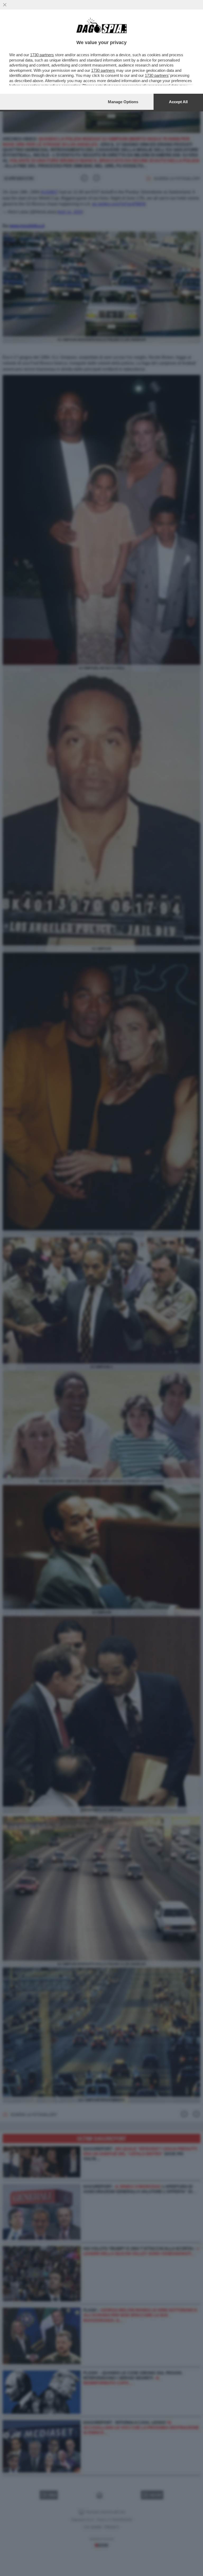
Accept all (178, 102)
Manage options (123, 102)
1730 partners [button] (42, 55)
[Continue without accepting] (5, 5)
